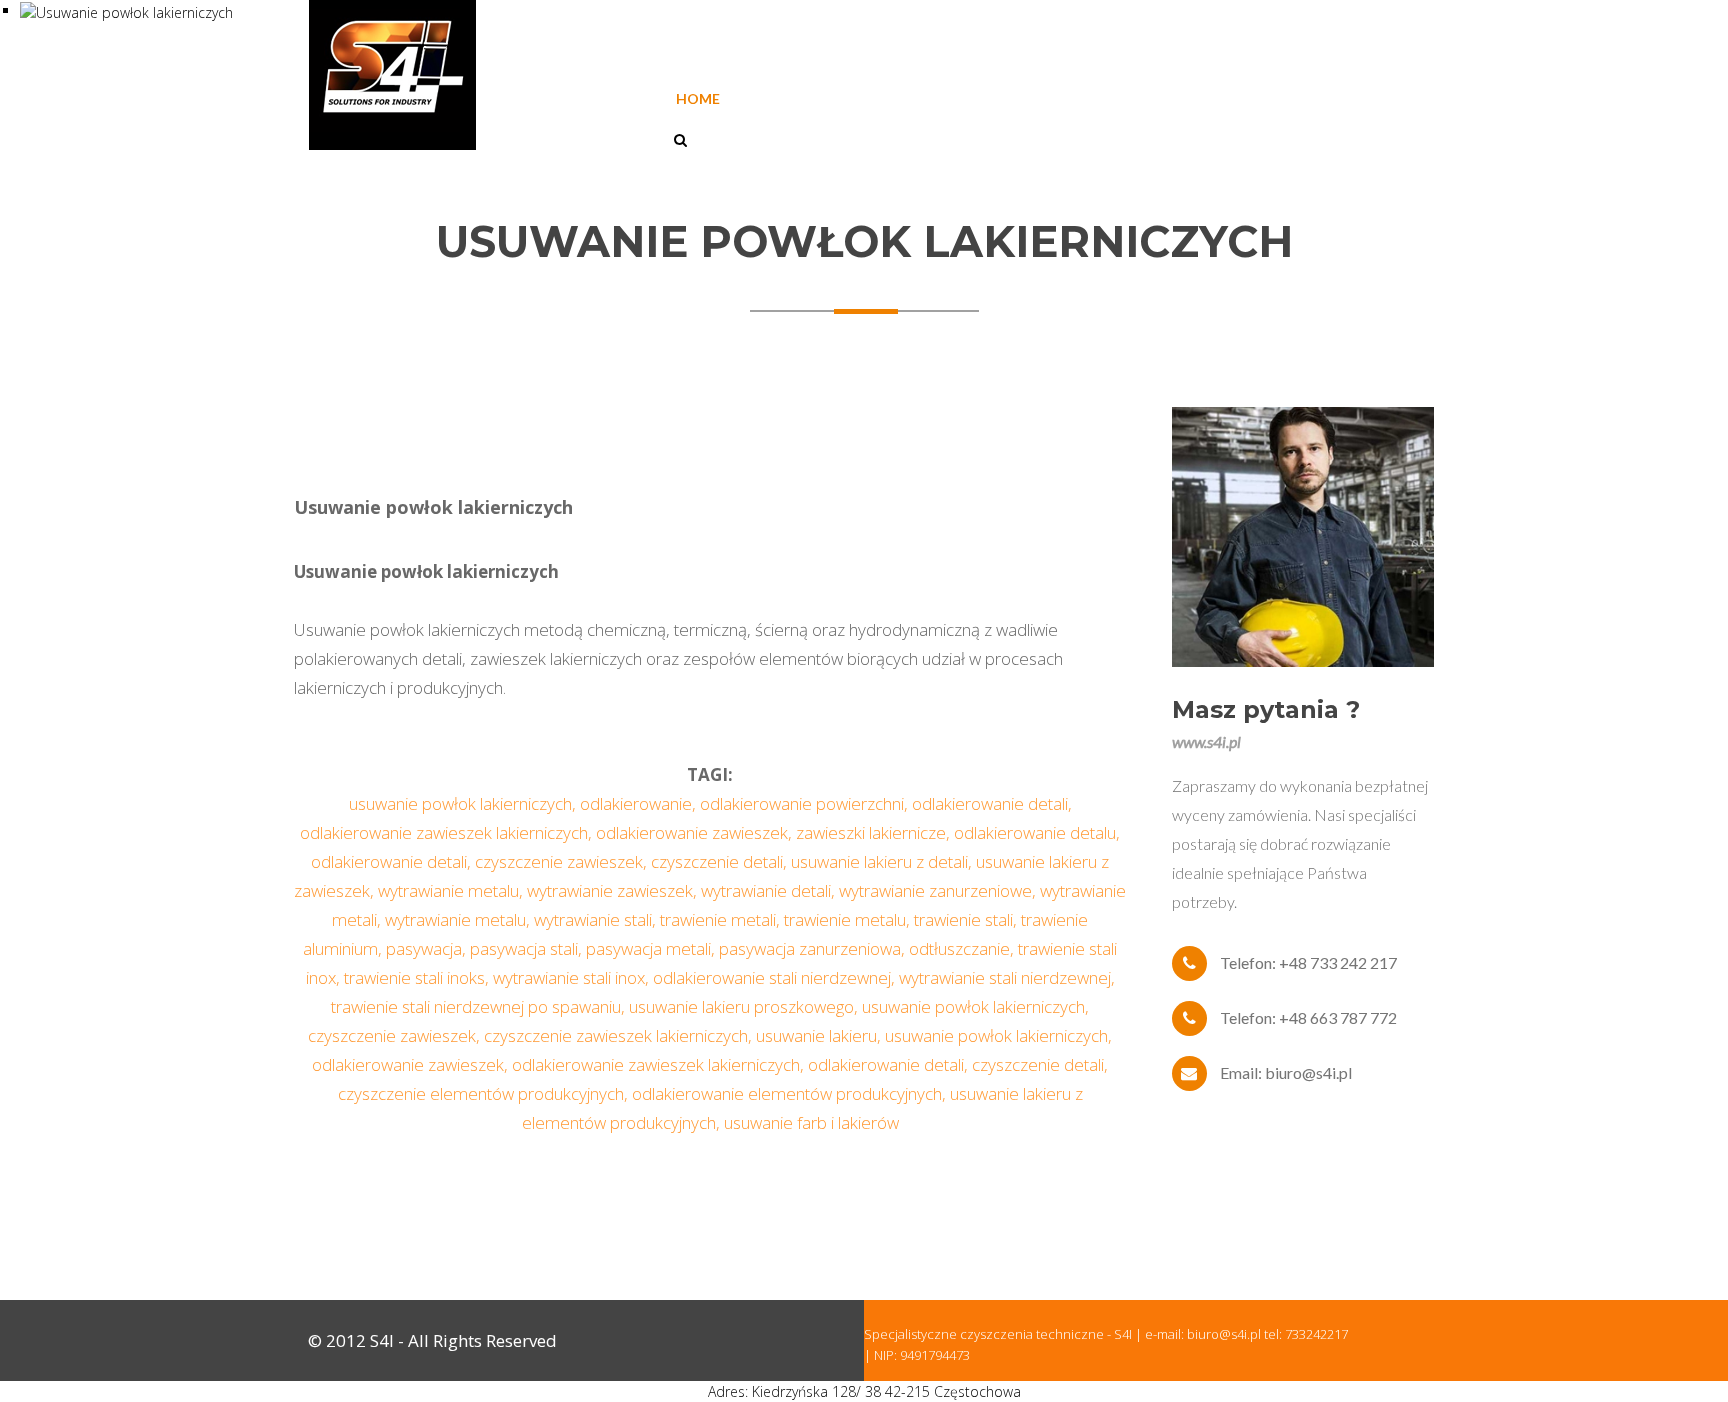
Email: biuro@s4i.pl (1286, 1072)
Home (698, 98)
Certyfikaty (904, 98)
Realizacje (1170, 98)
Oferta (788, 98)
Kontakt (1287, 98)
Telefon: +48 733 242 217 (1308, 962)
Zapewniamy (1041, 98)
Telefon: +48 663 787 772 (1308, 1017)
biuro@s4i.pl (1224, 1334)
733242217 (1316, 1334)
